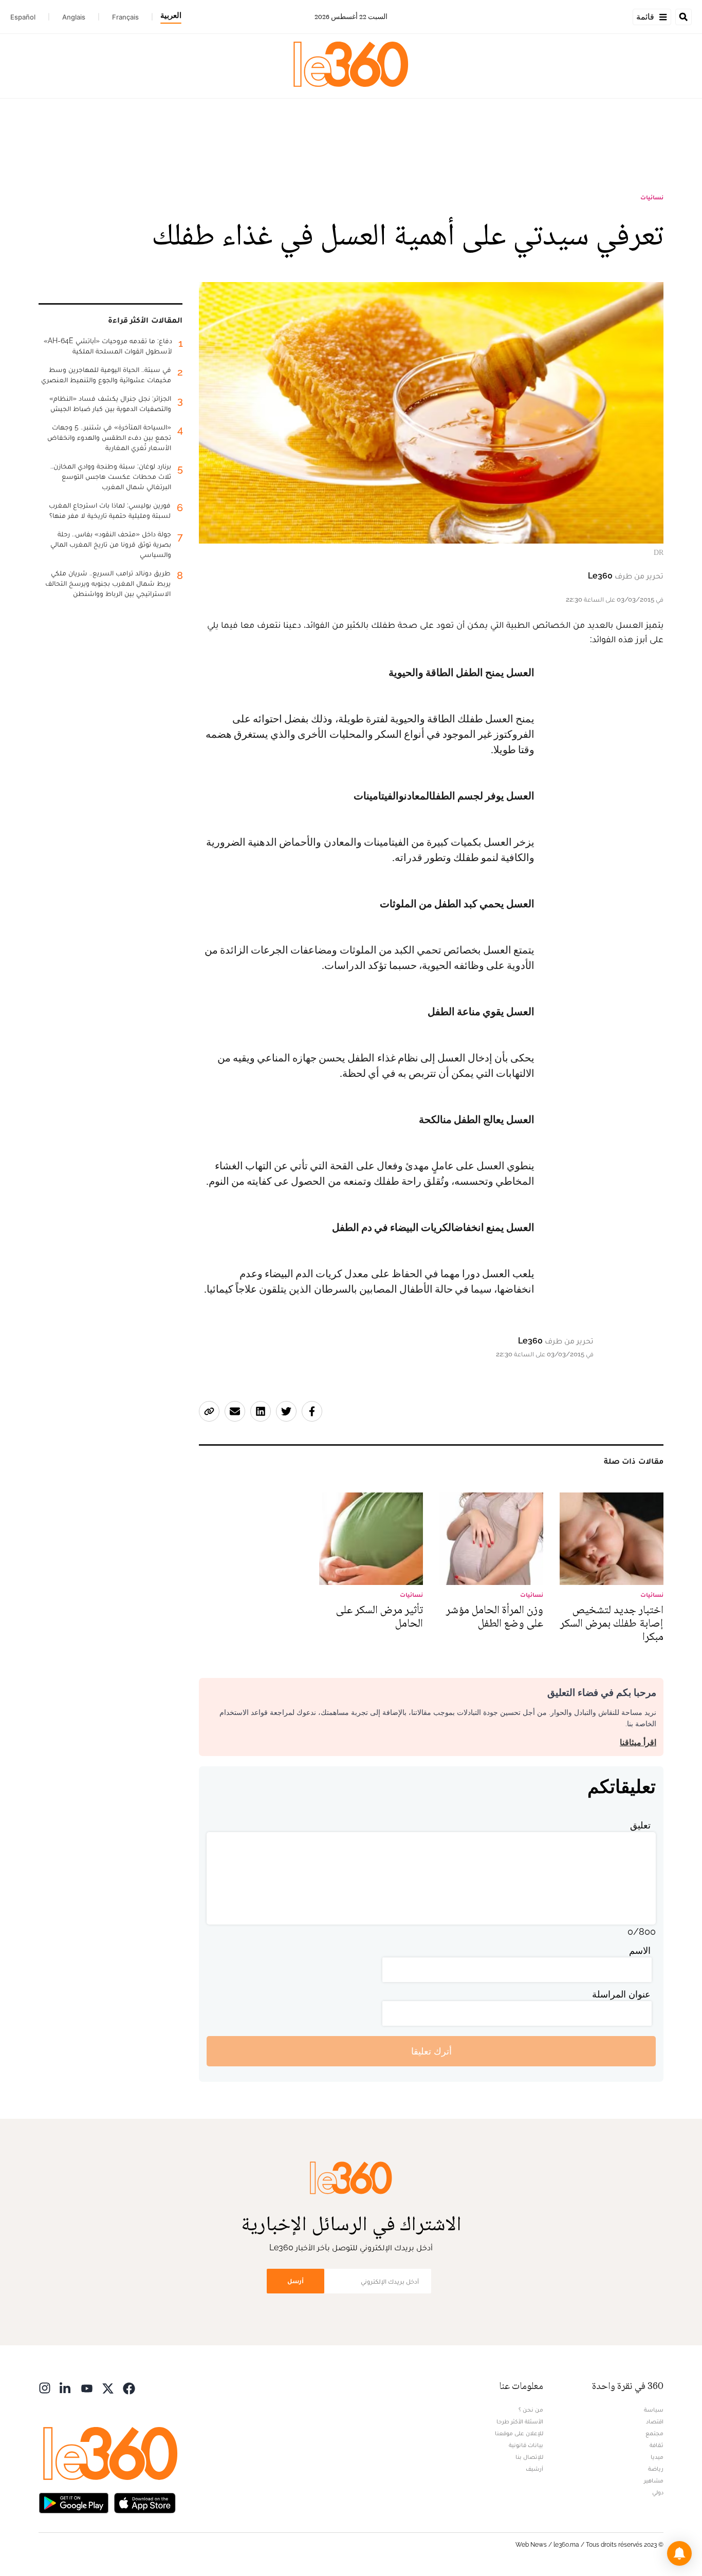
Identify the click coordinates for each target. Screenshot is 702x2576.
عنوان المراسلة (621, 1994)
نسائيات (652, 197)
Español (23, 17)
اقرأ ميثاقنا (638, 1742)
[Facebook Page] (129, 2387)
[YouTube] (87, 2387)
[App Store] (145, 2502)
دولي (658, 2492)
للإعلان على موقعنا (519, 2433)
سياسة (654, 2410)
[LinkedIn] (66, 2387)
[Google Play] (73, 2502)
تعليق (640, 1825)
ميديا (657, 2457)
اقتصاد (655, 2421)
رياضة (656, 2469)
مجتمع (654, 2433)
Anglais (74, 17)
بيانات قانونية (526, 2445)
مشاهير (654, 2480)
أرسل (295, 2281)
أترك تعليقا (431, 2051)
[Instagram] (45, 2387)
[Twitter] (108, 2387)
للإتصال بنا (529, 2457)
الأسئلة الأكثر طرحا (520, 2421)
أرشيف (534, 2469)
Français (125, 17)
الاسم (640, 1950)
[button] (679, 2553)
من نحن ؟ (531, 2410)
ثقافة (657, 2445)
